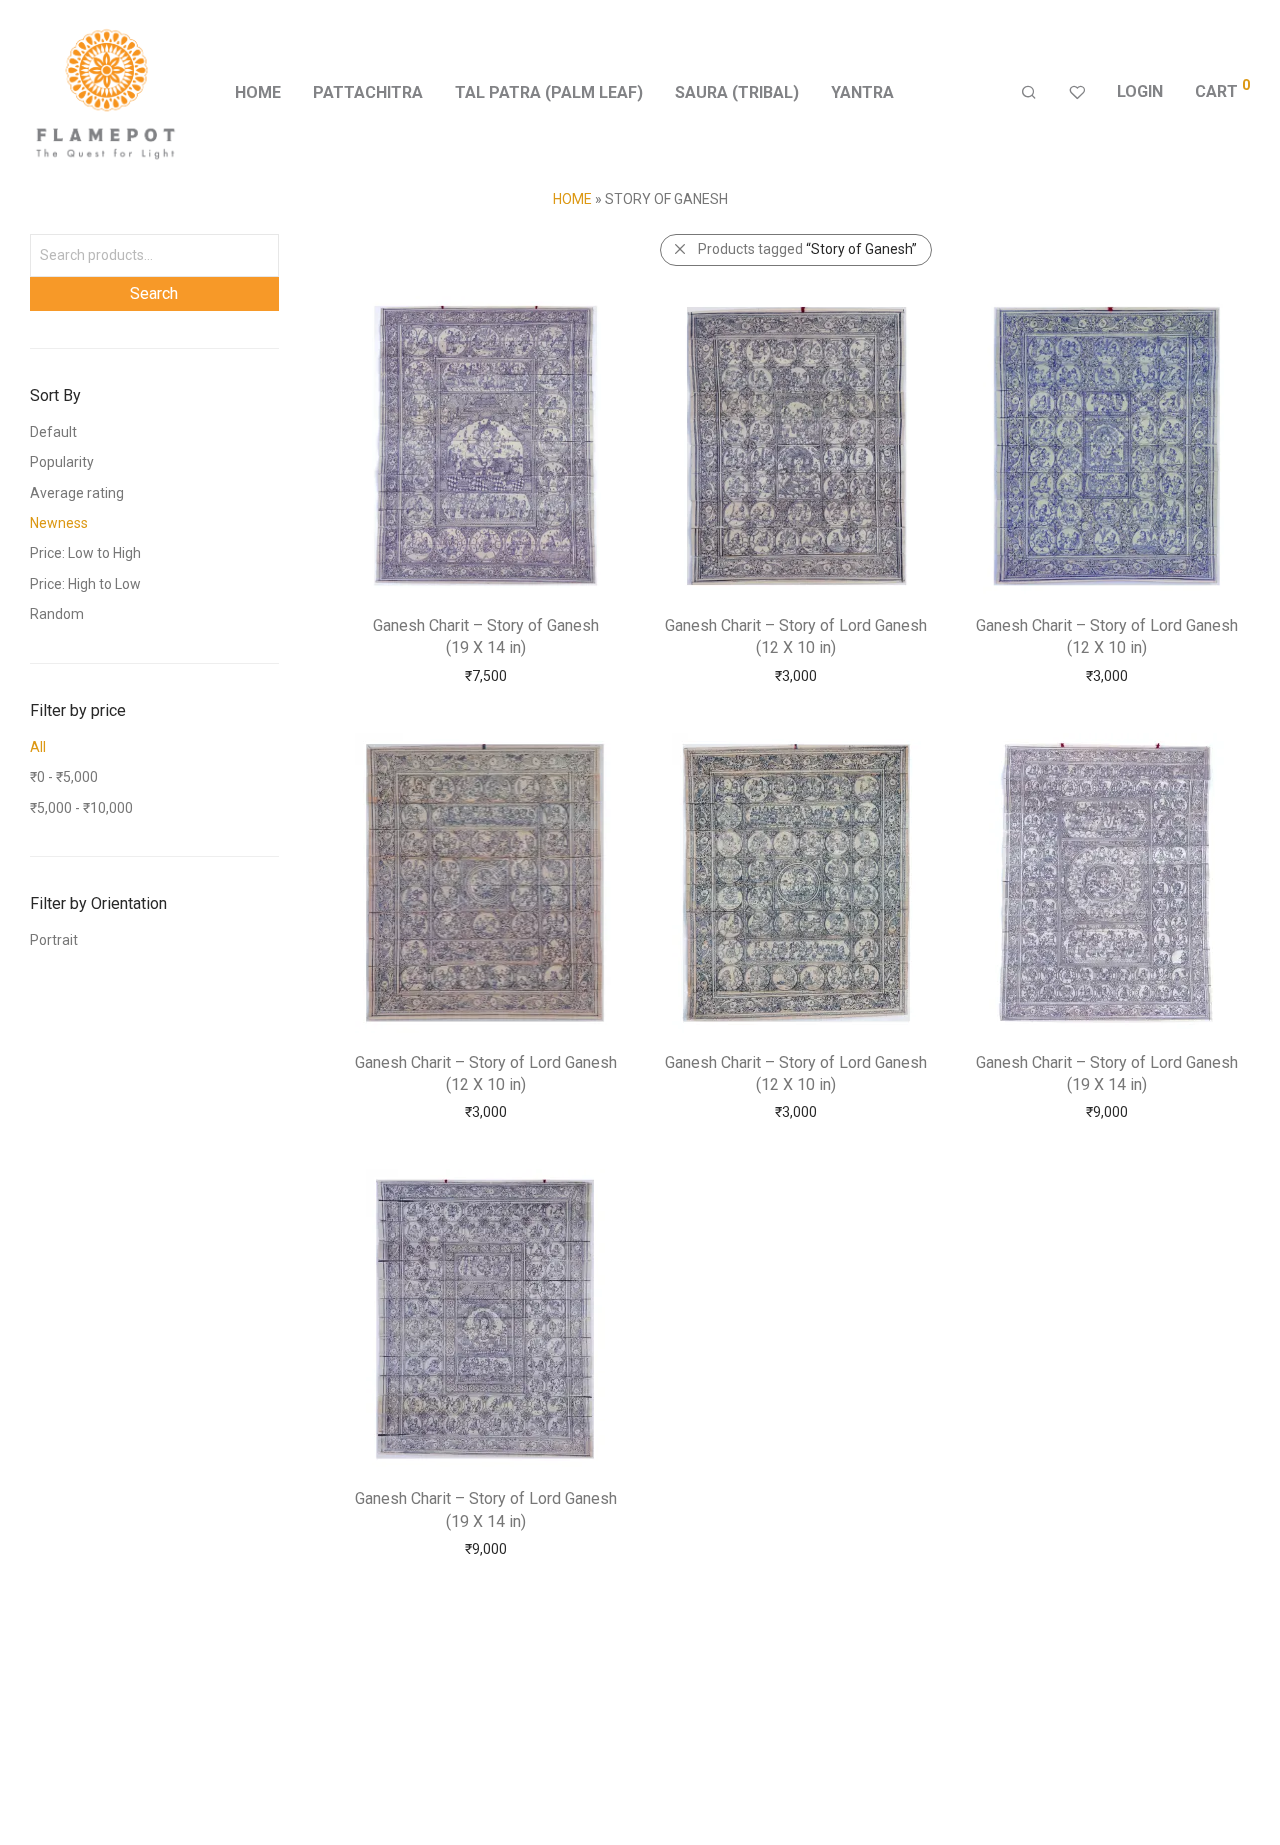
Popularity (62, 462)
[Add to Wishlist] (602, 314)
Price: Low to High (85, 553)
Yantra (862, 92)
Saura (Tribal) (737, 92)
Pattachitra (368, 92)
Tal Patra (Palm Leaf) (549, 92)
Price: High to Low (85, 584)
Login (1140, 91)
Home (258, 92)
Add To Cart (485, 675)
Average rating (77, 493)
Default (53, 432)
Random (57, 614)
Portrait (54, 940)
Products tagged (807, 249)
